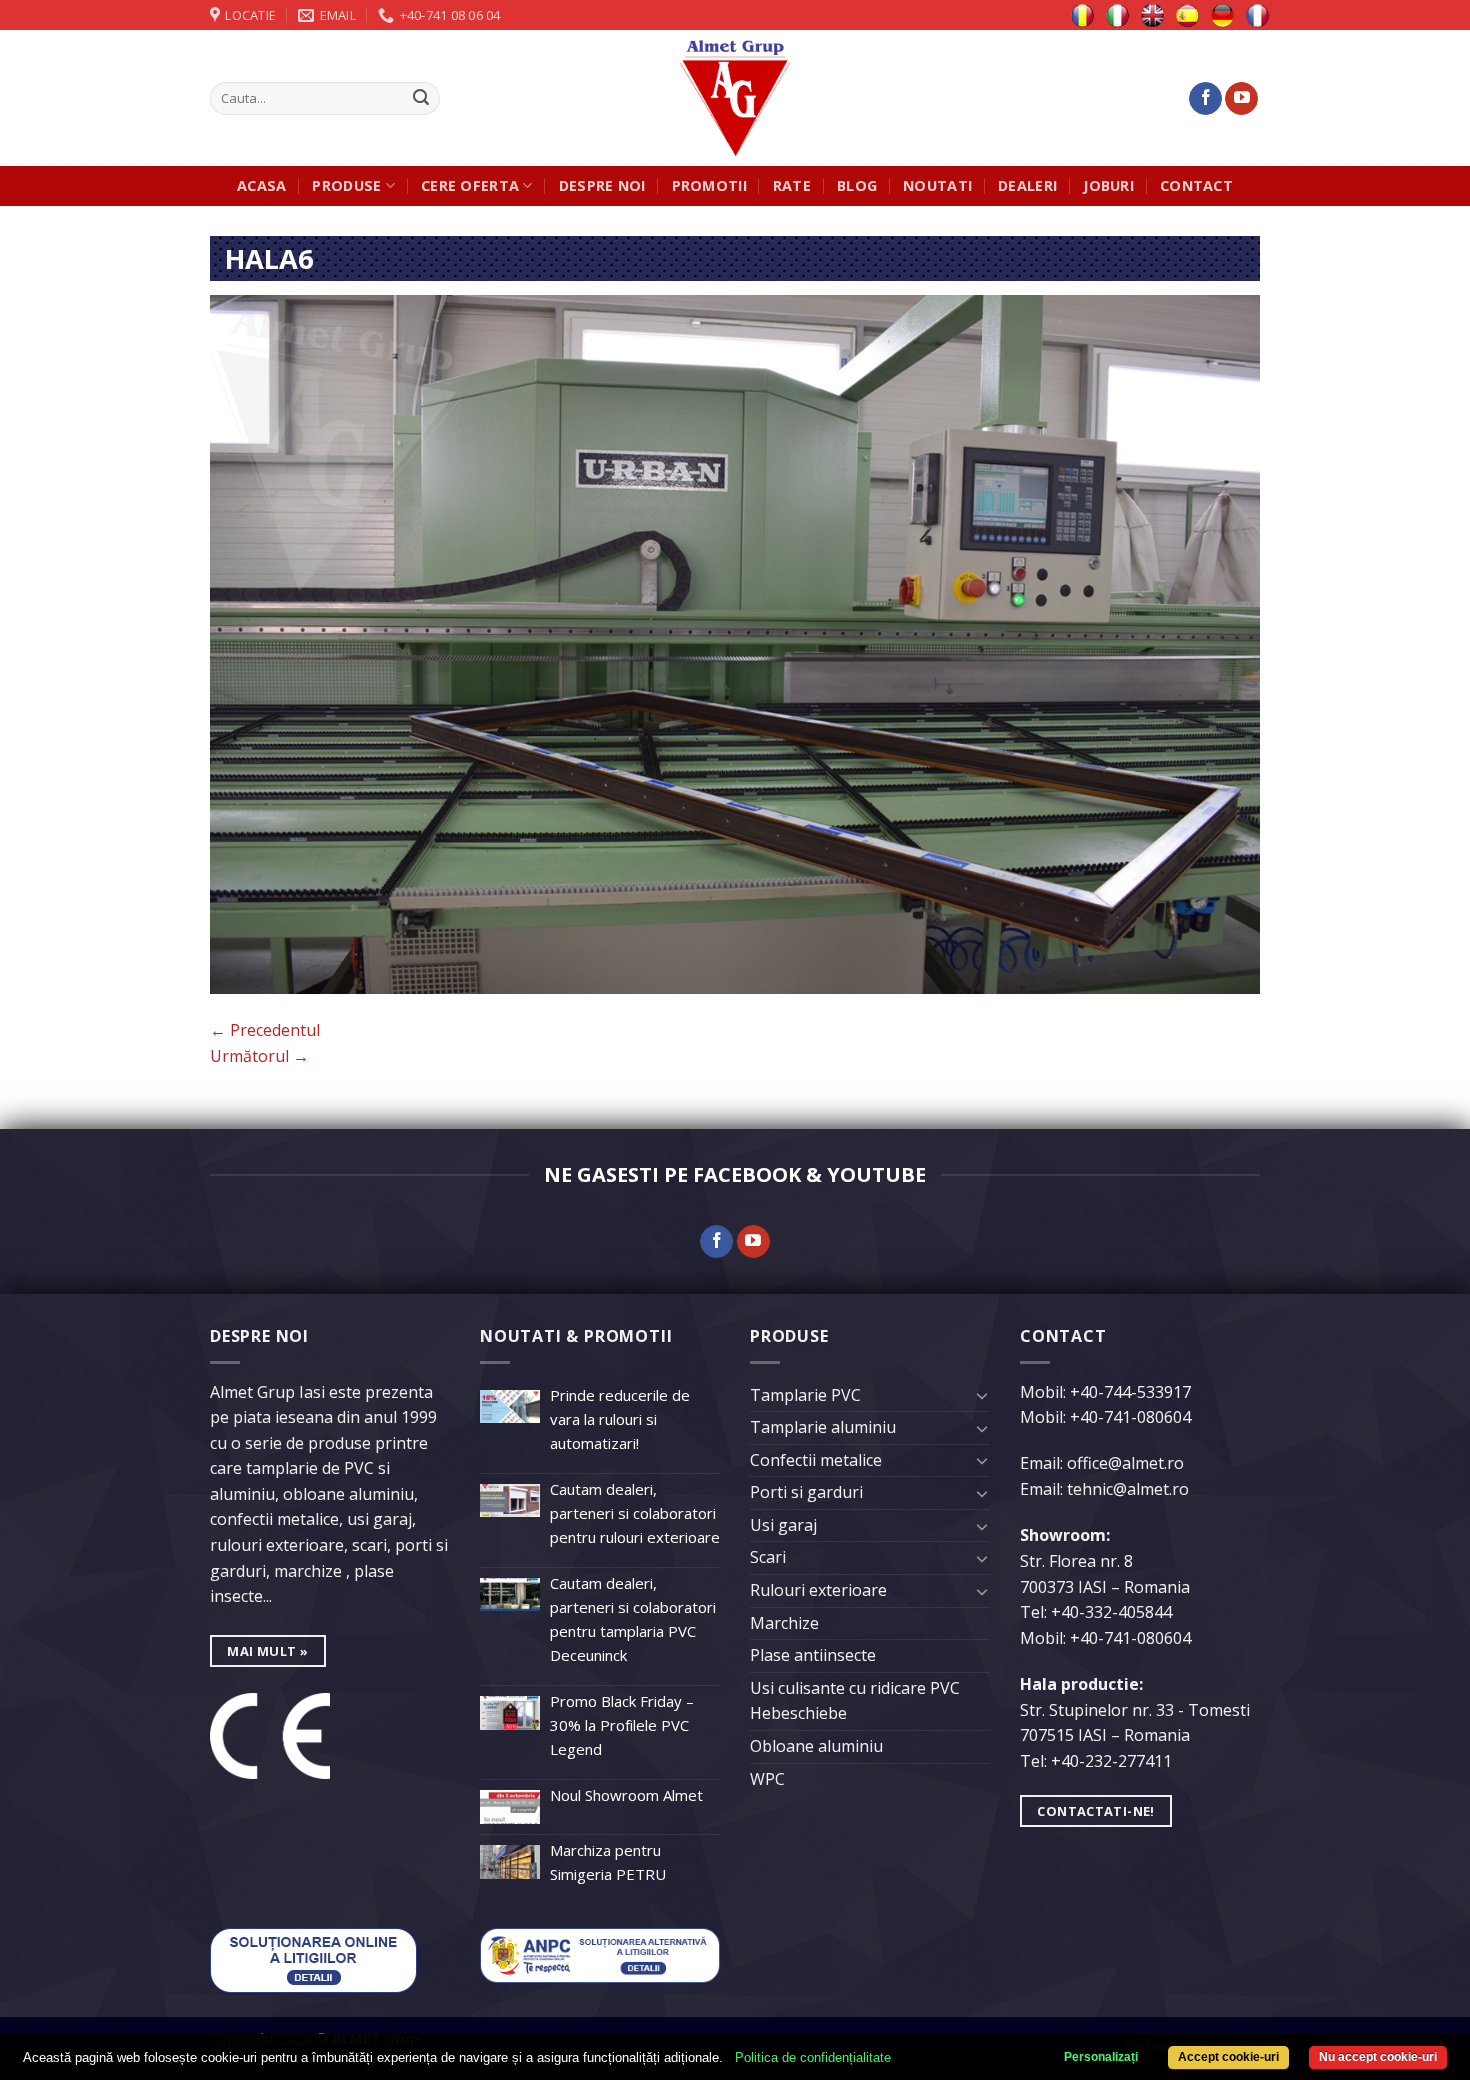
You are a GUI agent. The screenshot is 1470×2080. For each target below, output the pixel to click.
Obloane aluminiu (816, 1746)
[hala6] (735, 643)
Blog (857, 185)
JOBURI (1108, 185)
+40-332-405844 (1111, 1612)
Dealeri (1027, 185)
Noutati (937, 185)
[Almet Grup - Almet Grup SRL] (735, 98)
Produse (346, 185)
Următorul (259, 1056)
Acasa (261, 185)
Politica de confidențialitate (813, 2057)
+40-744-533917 (1130, 1392)
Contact (1196, 185)
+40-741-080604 (1130, 1417)
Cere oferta (470, 185)
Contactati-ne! (1095, 1811)
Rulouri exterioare (818, 1590)
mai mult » (267, 1651)
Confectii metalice (816, 1460)
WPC (767, 1779)
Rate (792, 185)
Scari (768, 1557)
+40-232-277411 (1111, 1761)
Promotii (709, 185)
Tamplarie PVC (805, 1395)
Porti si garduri (806, 1492)
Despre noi (602, 185)
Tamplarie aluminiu (823, 1427)
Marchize (784, 1623)
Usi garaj (783, 1525)
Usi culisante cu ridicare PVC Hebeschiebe (855, 1701)
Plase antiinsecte (813, 1655)
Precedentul (265, 1030)
